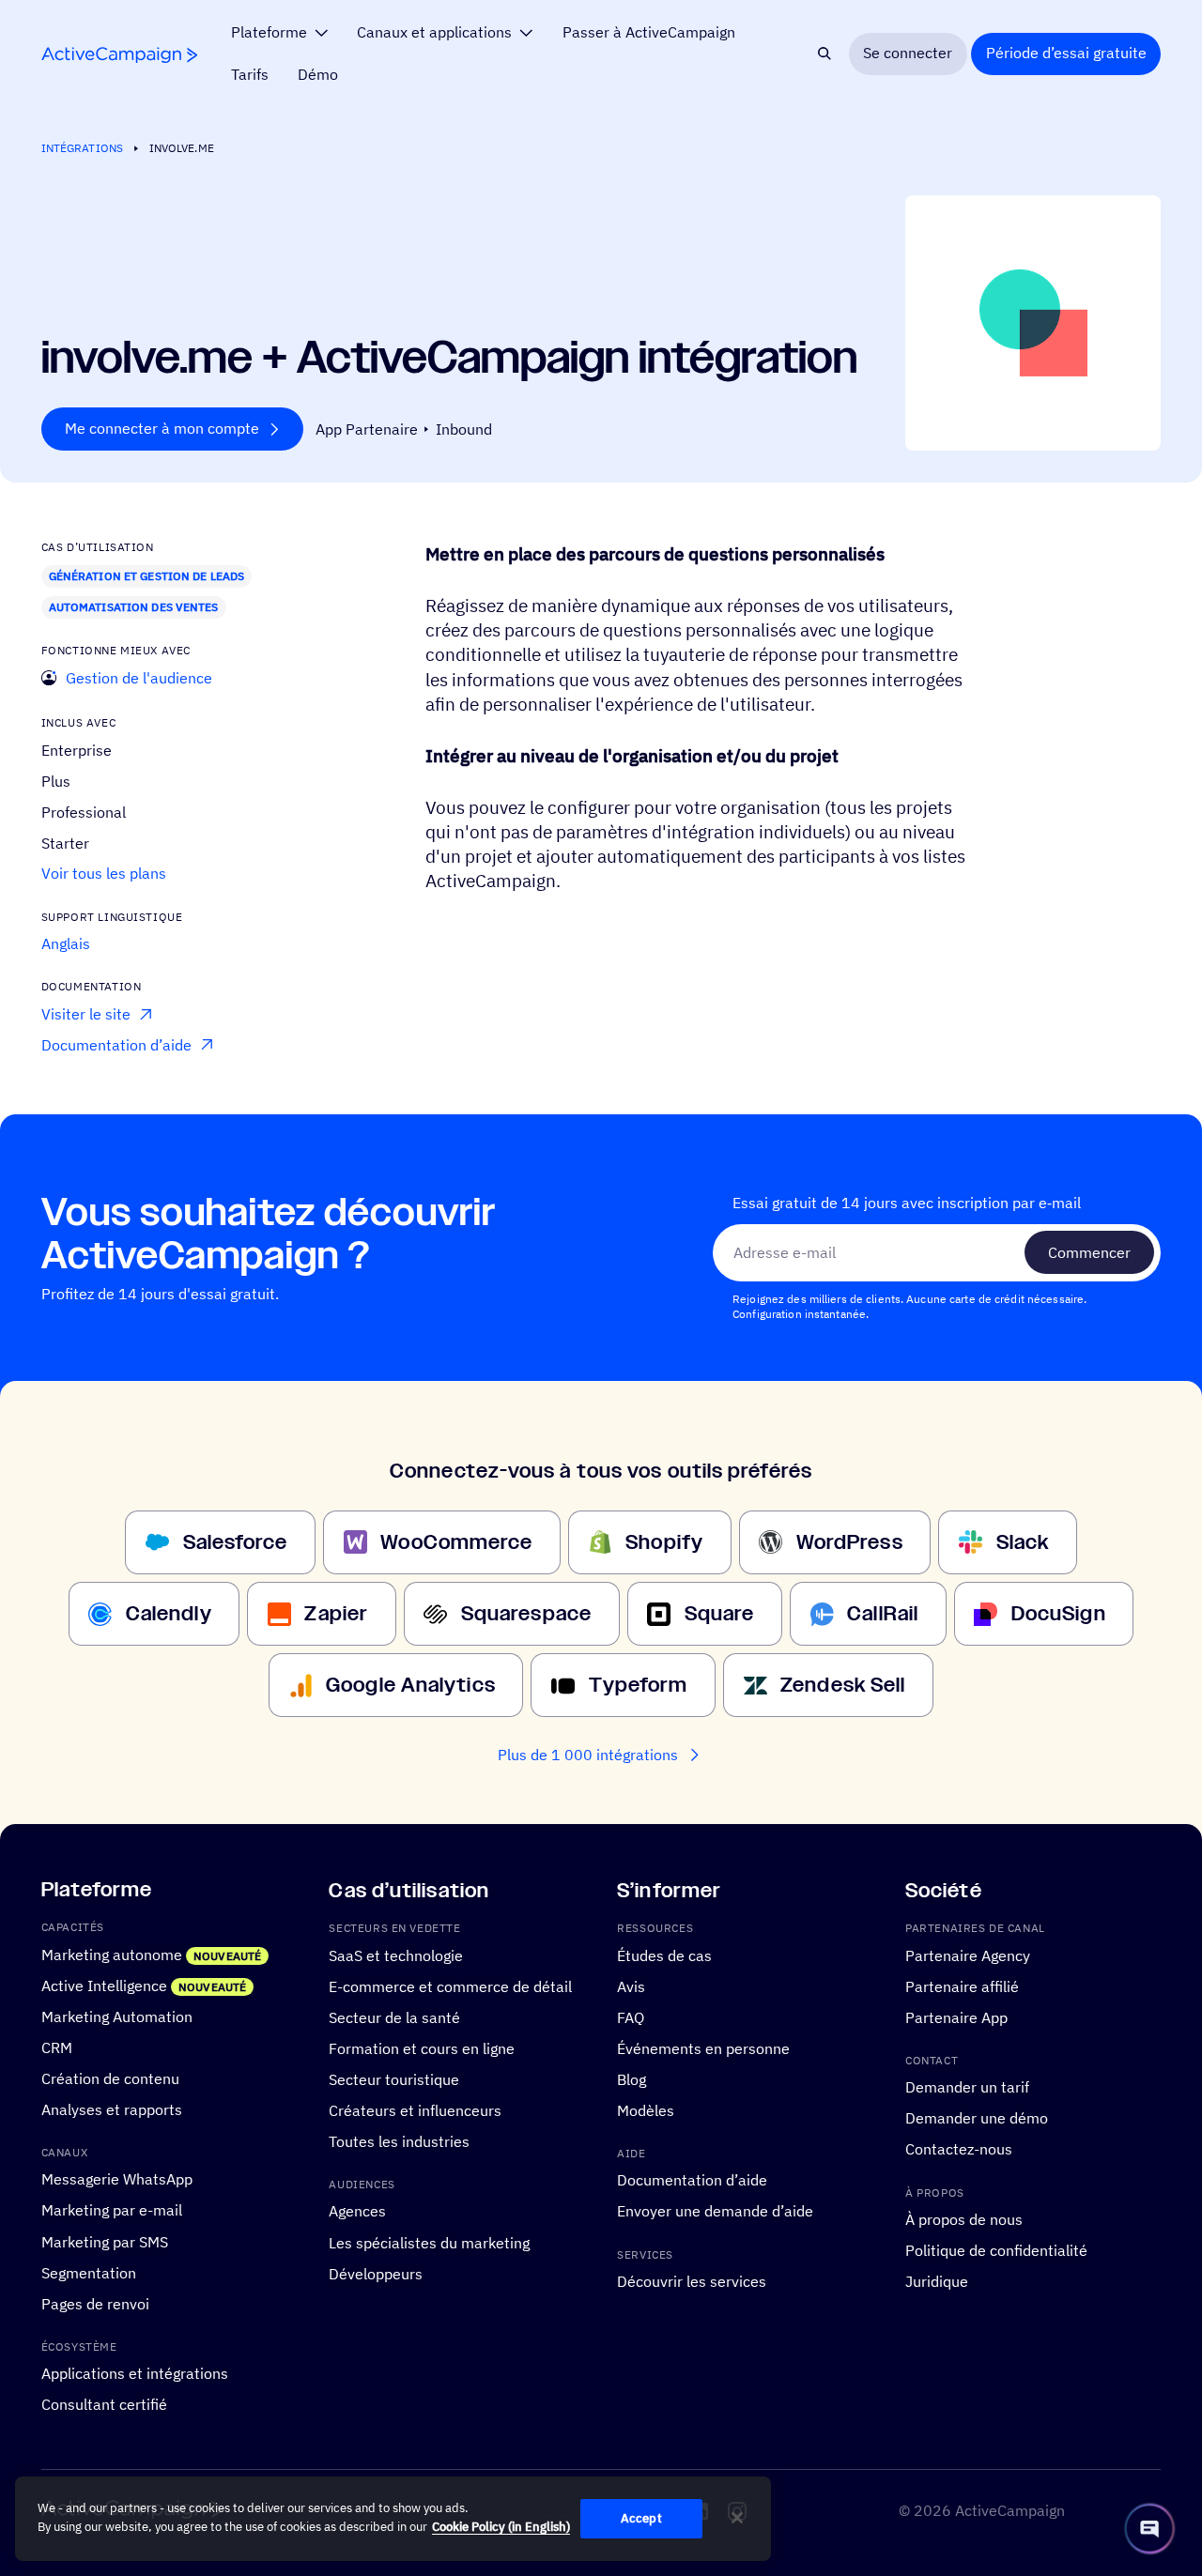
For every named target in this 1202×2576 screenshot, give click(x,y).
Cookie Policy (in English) (501, 2527)
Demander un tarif (967, 2088)
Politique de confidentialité (996, 2250)
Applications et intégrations (135, 2373)
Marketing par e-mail (112, 2211)
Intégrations (82, 148)
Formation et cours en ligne (422, 2048)
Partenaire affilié (962, 1986)
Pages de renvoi (95, 2304)
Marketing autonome (112, 1955)
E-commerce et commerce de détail (450, 1986)
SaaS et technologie (396, 1955)
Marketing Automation (117, 2016)
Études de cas (664, 1955)
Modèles (646, 2110)
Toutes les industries (399, 2141)
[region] (393, 2519)
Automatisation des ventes (134, 607)
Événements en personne (703, 2048)
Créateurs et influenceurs (415, 2110)
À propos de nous (964, 2219)
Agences (357, 2212)
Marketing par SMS (105, 2242)
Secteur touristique (394, 2079)
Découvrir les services (692, 2281)
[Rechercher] (825, 54)
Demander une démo (977, 2119)
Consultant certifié (104, 2404)
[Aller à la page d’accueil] (119, 55)
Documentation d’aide (692, 2181)
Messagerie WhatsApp (117, 2180)
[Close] (737, 2518)
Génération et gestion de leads (147, 576)
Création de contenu (110, 2078)
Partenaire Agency (968, 1955)
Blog (632, 2079)
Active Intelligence (104, 1986)
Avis (631, 1986)
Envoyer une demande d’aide (715, 2212)
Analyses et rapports (112, 2109)
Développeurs (376, 2274)
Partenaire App (956, 2017)
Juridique (937, 2281)
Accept (641, 2518)
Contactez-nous (959, 2150)
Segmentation (89, 2273)
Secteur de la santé (394, 2017)
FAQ (631, 2017)
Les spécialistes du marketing (429, 2243)
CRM (57, 2047)
